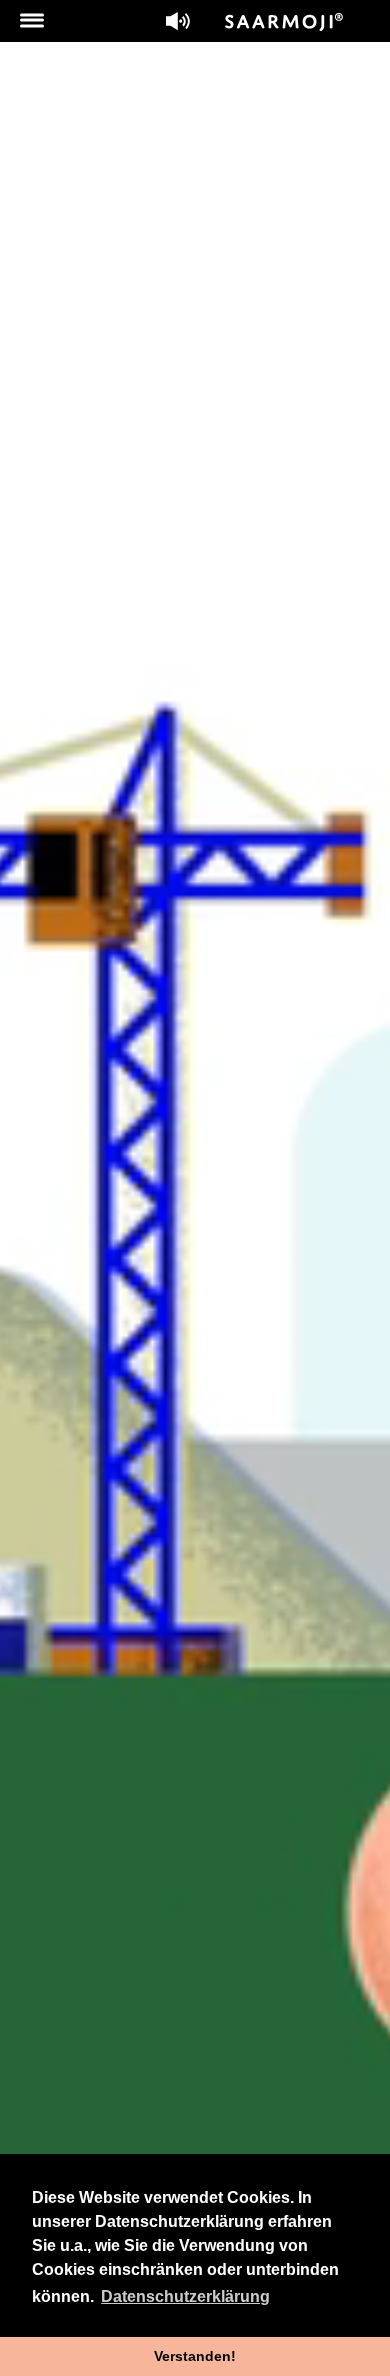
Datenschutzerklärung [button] (185, 2296)
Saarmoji (285, 22)
